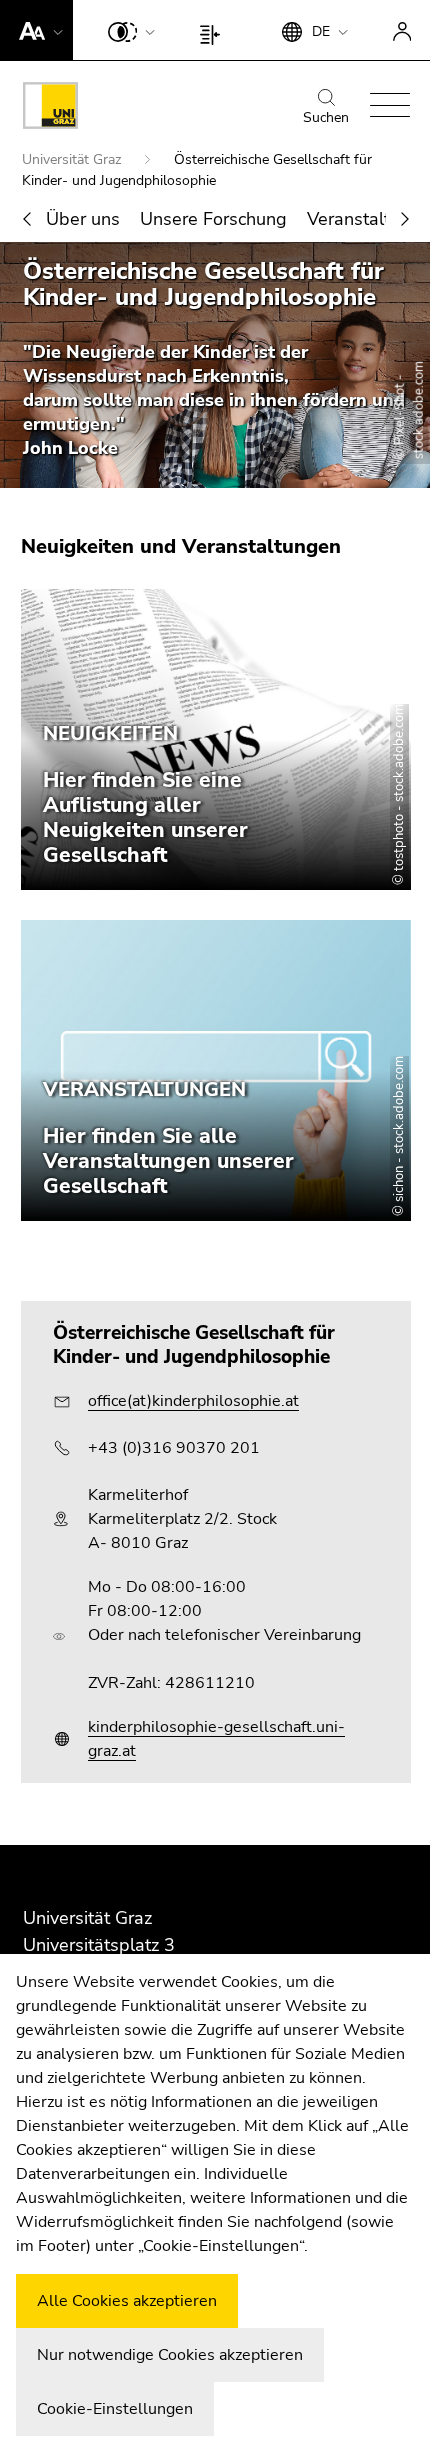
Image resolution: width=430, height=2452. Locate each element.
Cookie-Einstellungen (115, 2409)
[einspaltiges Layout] (214, 30)
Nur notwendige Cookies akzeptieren (170, 2355)
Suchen (326, 117)
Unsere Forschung (213, 219)
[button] (36, 30)
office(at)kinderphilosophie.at (193, 1401)
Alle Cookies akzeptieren (127, 2301)
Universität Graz (73, 159)
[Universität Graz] (50, 109)
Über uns (83, 219)
